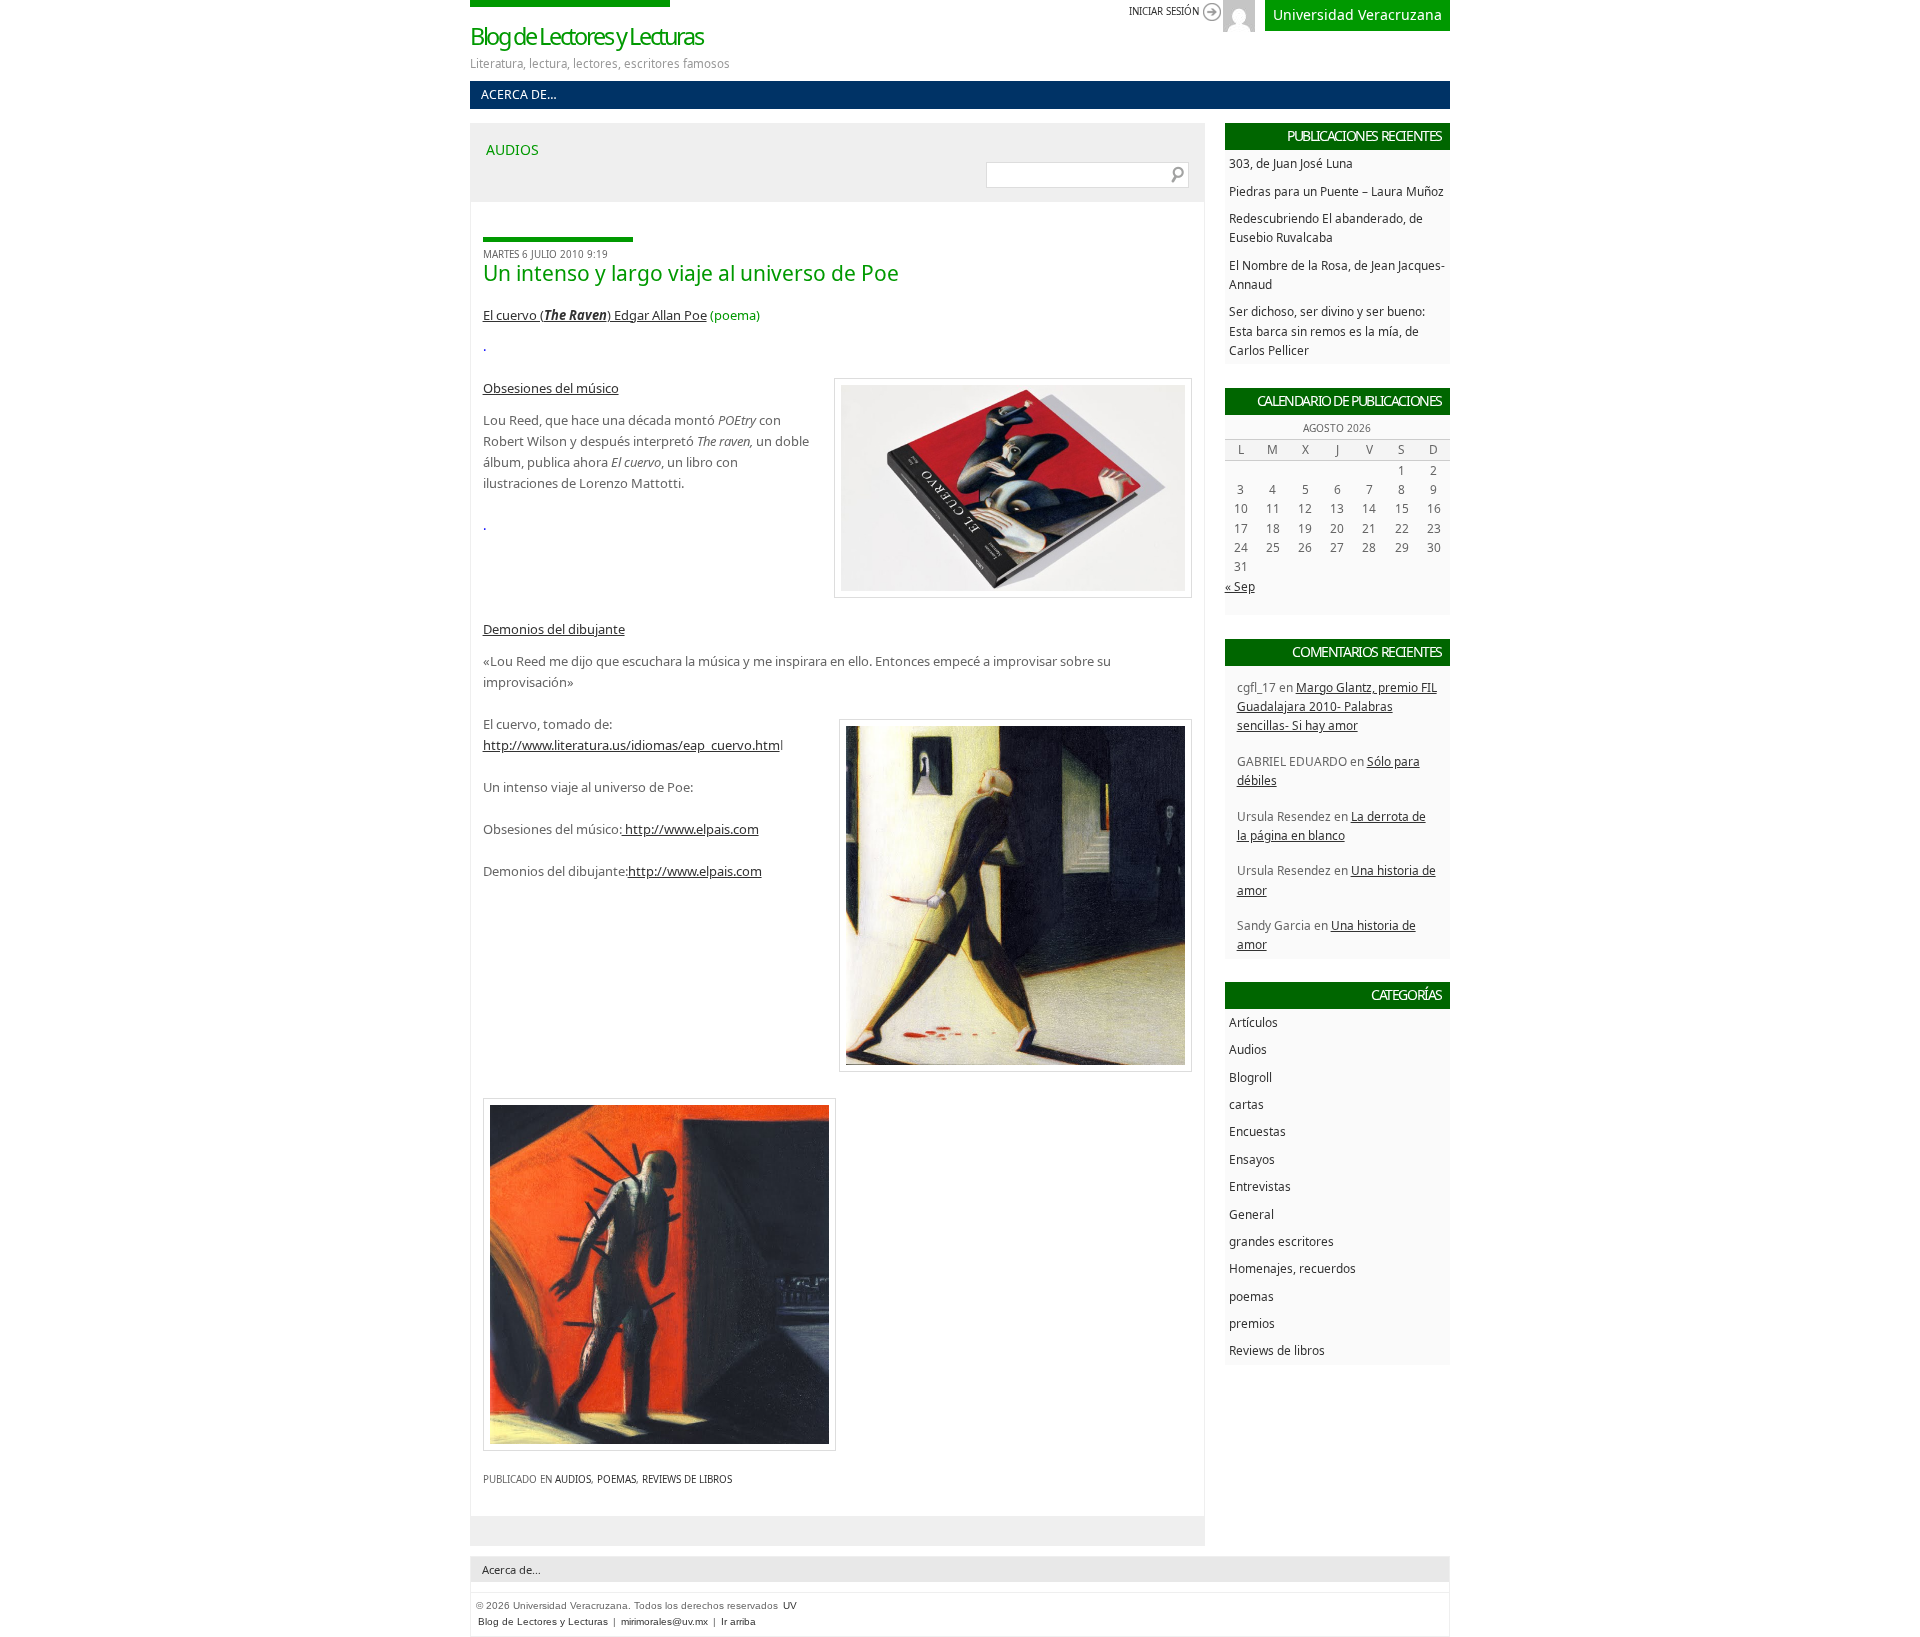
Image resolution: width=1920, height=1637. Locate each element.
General (1251, 1214)
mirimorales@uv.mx (664, 1621)
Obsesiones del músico (551, 388)
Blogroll (1250, 1077)
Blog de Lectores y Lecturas (586, 36)
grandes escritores (1281, 1241)
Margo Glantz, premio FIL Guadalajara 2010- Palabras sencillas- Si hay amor (1337, 706)
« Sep (1240, 586)
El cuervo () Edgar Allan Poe (595, 315)
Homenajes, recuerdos (1292, 1268)
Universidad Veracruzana (1357, 14)
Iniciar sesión (1164, 11)
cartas (1246, 1104)
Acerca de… (519, 94)
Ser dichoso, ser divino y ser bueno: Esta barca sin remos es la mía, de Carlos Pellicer (1327, 330)
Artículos (1253, 1022)
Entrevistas (1260, 1186)
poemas (616, 1479)
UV (790, 1605)
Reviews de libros (687, 1479)
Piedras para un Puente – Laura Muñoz (1336, 191)
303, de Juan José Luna (1291, 163)
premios (1252, 1323)
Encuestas (1257, 1131)
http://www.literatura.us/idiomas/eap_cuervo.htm (631, 745)
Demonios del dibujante (554, 629)
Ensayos (1252, 1159)
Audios (573, 1479)
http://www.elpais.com (690, 829)
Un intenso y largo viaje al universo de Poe (691, 273)
